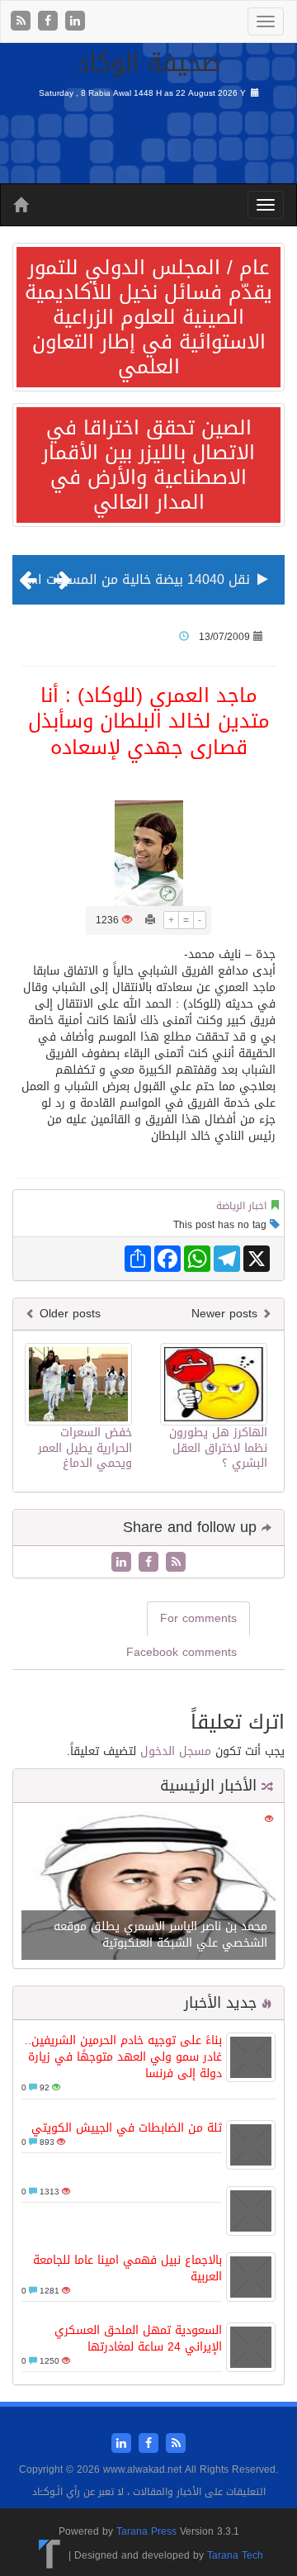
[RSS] (23, 22)
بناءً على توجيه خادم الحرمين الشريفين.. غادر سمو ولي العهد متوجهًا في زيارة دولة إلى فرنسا (123, 2057)
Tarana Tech (235, 2555)
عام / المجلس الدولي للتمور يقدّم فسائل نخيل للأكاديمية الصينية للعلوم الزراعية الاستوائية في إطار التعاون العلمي (148, 317)
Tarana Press (146, 2531)
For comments (198, 1618)
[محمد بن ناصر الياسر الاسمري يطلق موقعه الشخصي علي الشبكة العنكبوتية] (148, 1888)
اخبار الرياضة (241, 1206)
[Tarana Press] (50, 2555)
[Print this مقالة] (150, 920)
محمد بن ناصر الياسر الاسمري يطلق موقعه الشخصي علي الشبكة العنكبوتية (160, 1935)
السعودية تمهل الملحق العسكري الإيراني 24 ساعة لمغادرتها (138, 2339)
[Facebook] (50, 22)
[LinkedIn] (75, 22)
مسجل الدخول (176, 1751)
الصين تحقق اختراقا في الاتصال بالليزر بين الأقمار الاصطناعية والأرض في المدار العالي (148, 465)
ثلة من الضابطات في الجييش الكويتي (127, 2128)
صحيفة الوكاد (149, 63)
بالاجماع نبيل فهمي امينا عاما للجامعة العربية (127, 2268)
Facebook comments (181, 1652)
